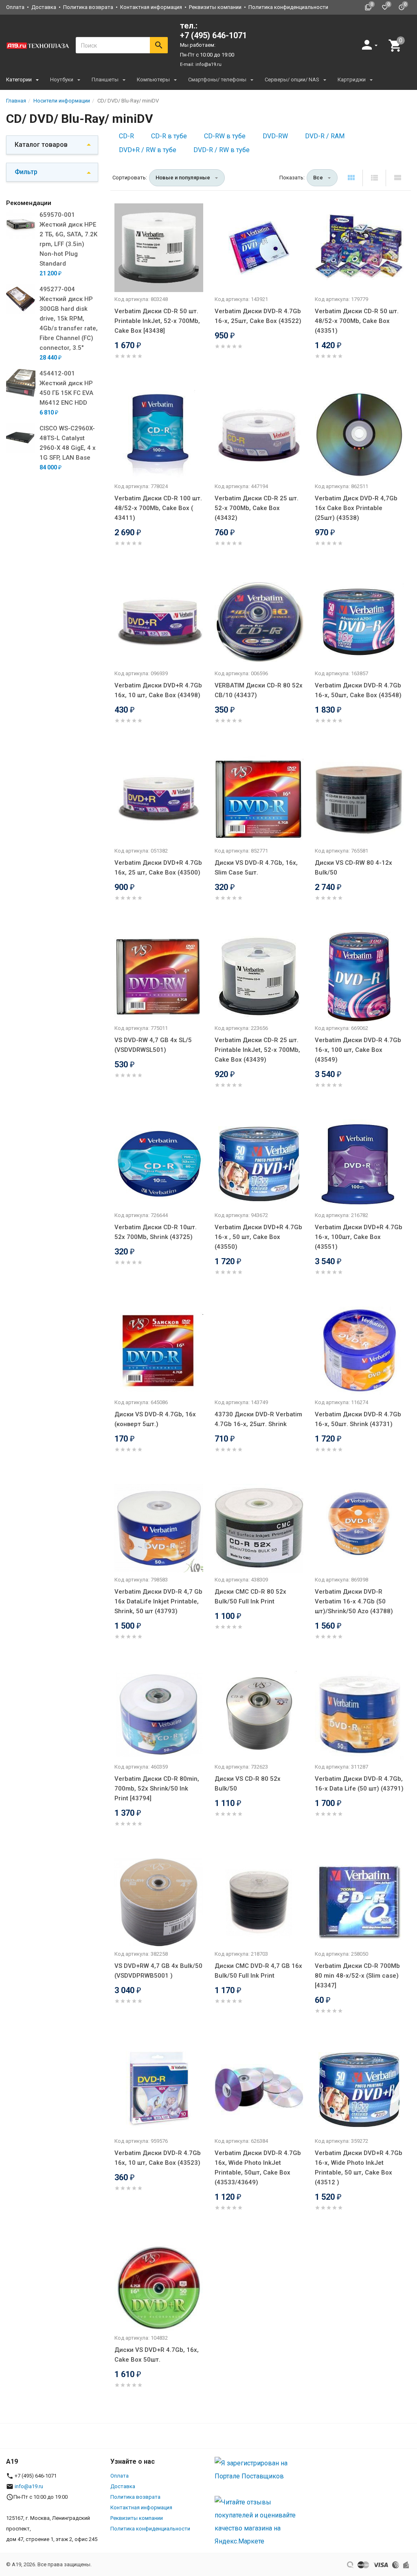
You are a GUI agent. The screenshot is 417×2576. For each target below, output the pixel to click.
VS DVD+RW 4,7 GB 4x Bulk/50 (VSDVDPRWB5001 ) (158, 1971)
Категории (19, 80)
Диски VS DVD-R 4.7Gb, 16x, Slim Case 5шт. (256, 868)
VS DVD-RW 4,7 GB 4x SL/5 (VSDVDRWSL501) (153, 1045)
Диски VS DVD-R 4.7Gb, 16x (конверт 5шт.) (155, 1419)
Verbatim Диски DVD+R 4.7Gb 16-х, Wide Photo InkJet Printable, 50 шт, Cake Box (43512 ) (359, 2168)
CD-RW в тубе (225, 136)
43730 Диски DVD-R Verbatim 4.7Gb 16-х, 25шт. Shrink (258, 1419)
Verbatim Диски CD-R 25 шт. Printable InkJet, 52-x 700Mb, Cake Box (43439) (257, 1050)
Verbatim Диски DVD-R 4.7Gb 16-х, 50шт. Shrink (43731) (358, 1419)
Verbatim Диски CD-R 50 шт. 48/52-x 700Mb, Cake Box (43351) (357, 321)
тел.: (213, 31)
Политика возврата (88, 7)
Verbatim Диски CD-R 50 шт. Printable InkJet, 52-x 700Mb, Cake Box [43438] (157, 321)
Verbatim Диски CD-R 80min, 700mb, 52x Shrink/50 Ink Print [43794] (157, 1789)
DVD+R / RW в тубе (148, 150)
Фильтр (26, 172)
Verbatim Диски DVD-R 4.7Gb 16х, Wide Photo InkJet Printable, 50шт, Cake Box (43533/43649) (258, 2168)
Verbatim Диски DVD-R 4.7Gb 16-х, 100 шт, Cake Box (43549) (358, 1050)
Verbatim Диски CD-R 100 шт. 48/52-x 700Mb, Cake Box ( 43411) (158, 508)
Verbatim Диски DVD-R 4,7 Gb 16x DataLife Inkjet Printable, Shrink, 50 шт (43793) (158, 1601)
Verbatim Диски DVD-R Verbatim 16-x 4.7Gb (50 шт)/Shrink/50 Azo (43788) (354, 1601)
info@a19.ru (208, 64)
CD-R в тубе (169, 136)
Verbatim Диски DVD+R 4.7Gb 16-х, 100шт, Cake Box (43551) (359, 1237)
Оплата (15, 7)
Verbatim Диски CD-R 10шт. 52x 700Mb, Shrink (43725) (156, 1232)
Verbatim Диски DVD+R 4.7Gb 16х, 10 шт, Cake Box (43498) (158, 690)
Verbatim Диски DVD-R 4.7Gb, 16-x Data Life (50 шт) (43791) (359, 1784)
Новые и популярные (183, 178)
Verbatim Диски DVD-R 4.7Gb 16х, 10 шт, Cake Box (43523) (158, 2158)
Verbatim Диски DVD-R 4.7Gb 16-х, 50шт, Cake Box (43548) (358, 690)
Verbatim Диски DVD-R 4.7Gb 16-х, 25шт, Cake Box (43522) (258, 316)
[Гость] (371, 45)
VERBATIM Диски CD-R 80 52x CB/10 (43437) (259, 690)
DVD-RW (275, 136)
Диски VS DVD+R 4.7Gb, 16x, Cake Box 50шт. (157, 2355)
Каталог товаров (41, 145)
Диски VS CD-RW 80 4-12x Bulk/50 (353, 868)
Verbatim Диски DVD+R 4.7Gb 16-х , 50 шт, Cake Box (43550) (258, 1237)
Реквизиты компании (215, 7)
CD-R (126, 136)
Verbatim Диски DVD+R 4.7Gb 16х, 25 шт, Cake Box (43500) (158, 868)
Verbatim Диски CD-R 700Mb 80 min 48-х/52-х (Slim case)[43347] (357, 1976)
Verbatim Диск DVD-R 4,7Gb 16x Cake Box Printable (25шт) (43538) (356, 508)
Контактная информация (151, 7)
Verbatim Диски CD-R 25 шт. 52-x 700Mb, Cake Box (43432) (257, 508)
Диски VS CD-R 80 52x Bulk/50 (248, 1784)
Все (318, 178)
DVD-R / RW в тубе (222, 150)
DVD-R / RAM (325, 136)
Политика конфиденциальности (288, 7)
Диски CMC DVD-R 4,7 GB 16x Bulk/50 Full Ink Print (258, 1971)
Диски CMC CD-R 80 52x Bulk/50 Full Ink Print (250, 1597)
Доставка (44, 7)
